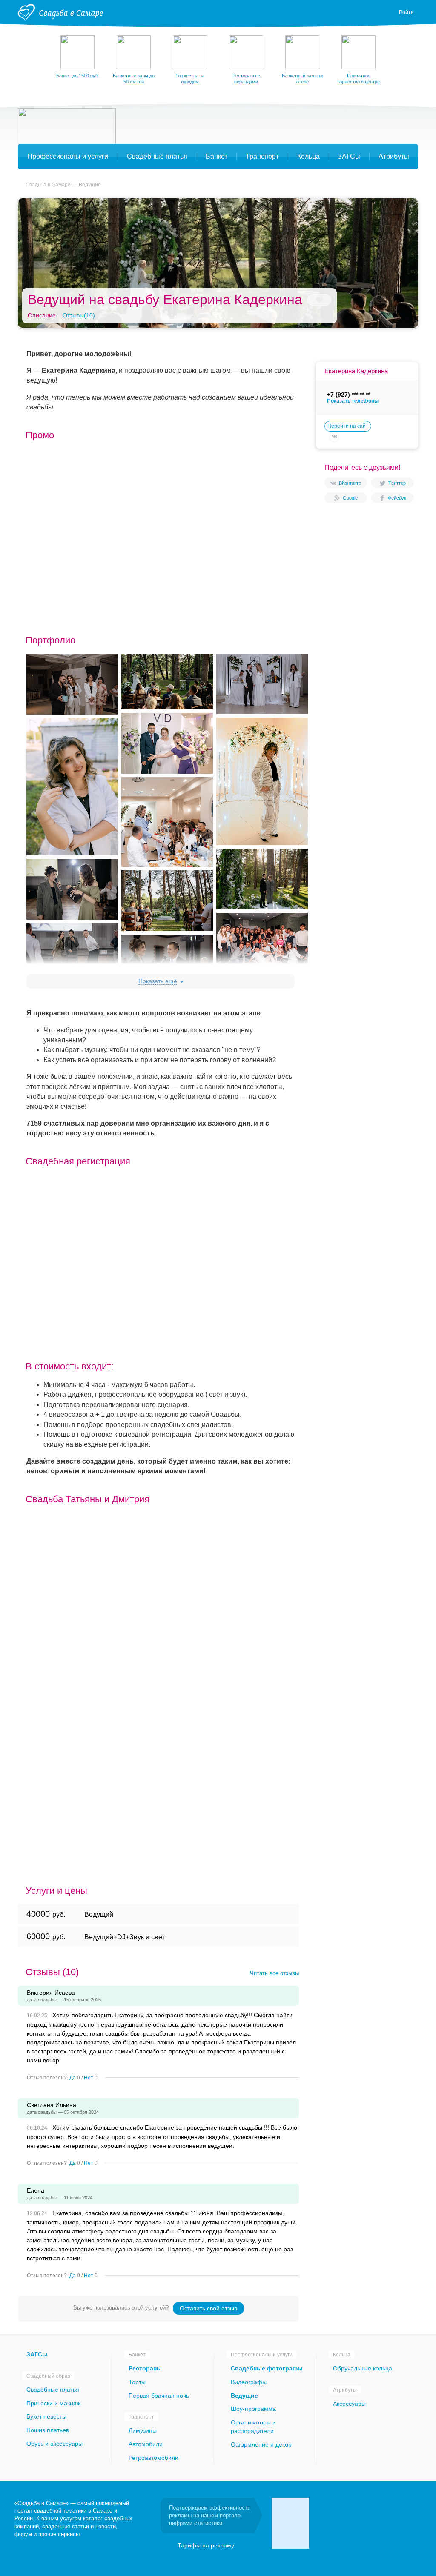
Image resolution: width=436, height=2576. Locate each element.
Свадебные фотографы (267, 2368)
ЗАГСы (37, 2354)
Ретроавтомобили (153, 2458)
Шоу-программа (253, 2409)
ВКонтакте (350, 483)
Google (350, 498)
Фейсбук (397, 498)
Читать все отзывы (274, 1973)
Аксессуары (349, 2404)
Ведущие (90, 185)
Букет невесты (46, 2416)
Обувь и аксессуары (54, 2444)
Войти (406, 12)
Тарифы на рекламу (206, 2545)
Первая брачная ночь (159, 2396)
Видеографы (249, 2382)
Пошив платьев (48, 2430)
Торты (137, 2382)
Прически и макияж (53, 2403)
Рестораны (145, 2368)
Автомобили (146, 2444)
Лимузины (143, 2430)
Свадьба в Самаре (48, 185)
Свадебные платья (53, 2390)
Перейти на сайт (348, 426)
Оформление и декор (261, 2444)
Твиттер (397, 483)
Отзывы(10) (79, 315)
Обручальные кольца (363, 2368)
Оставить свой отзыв (208, 2308)
